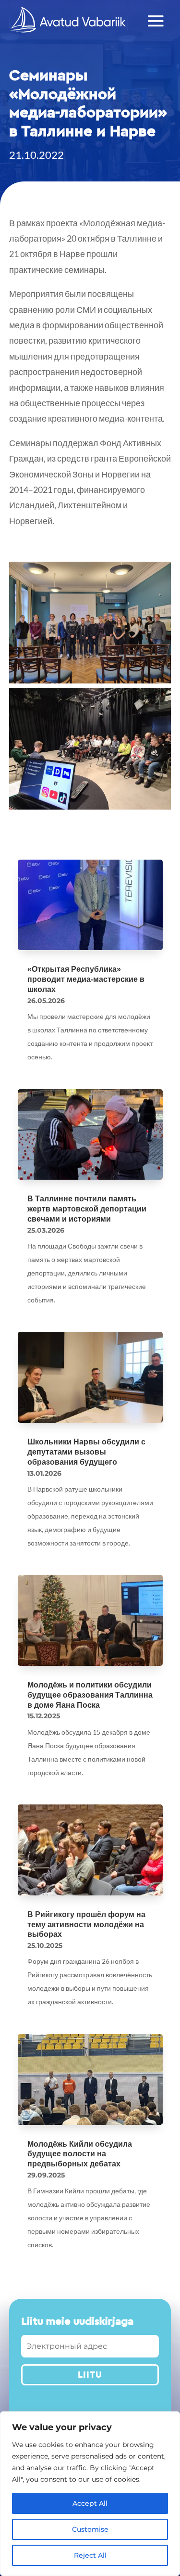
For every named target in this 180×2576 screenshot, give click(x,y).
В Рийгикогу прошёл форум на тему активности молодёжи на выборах (86, 1925)
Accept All (90, 2503)
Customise (90, 2529)
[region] (90, 2494)
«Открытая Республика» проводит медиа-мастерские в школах (86, 979)
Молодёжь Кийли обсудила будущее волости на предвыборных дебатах (80, 2154)
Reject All (90, 2555)
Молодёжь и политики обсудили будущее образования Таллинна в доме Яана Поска (90, 1695)
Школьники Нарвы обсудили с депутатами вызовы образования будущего (86, 1452)
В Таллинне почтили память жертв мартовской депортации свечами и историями (87, 1209)
